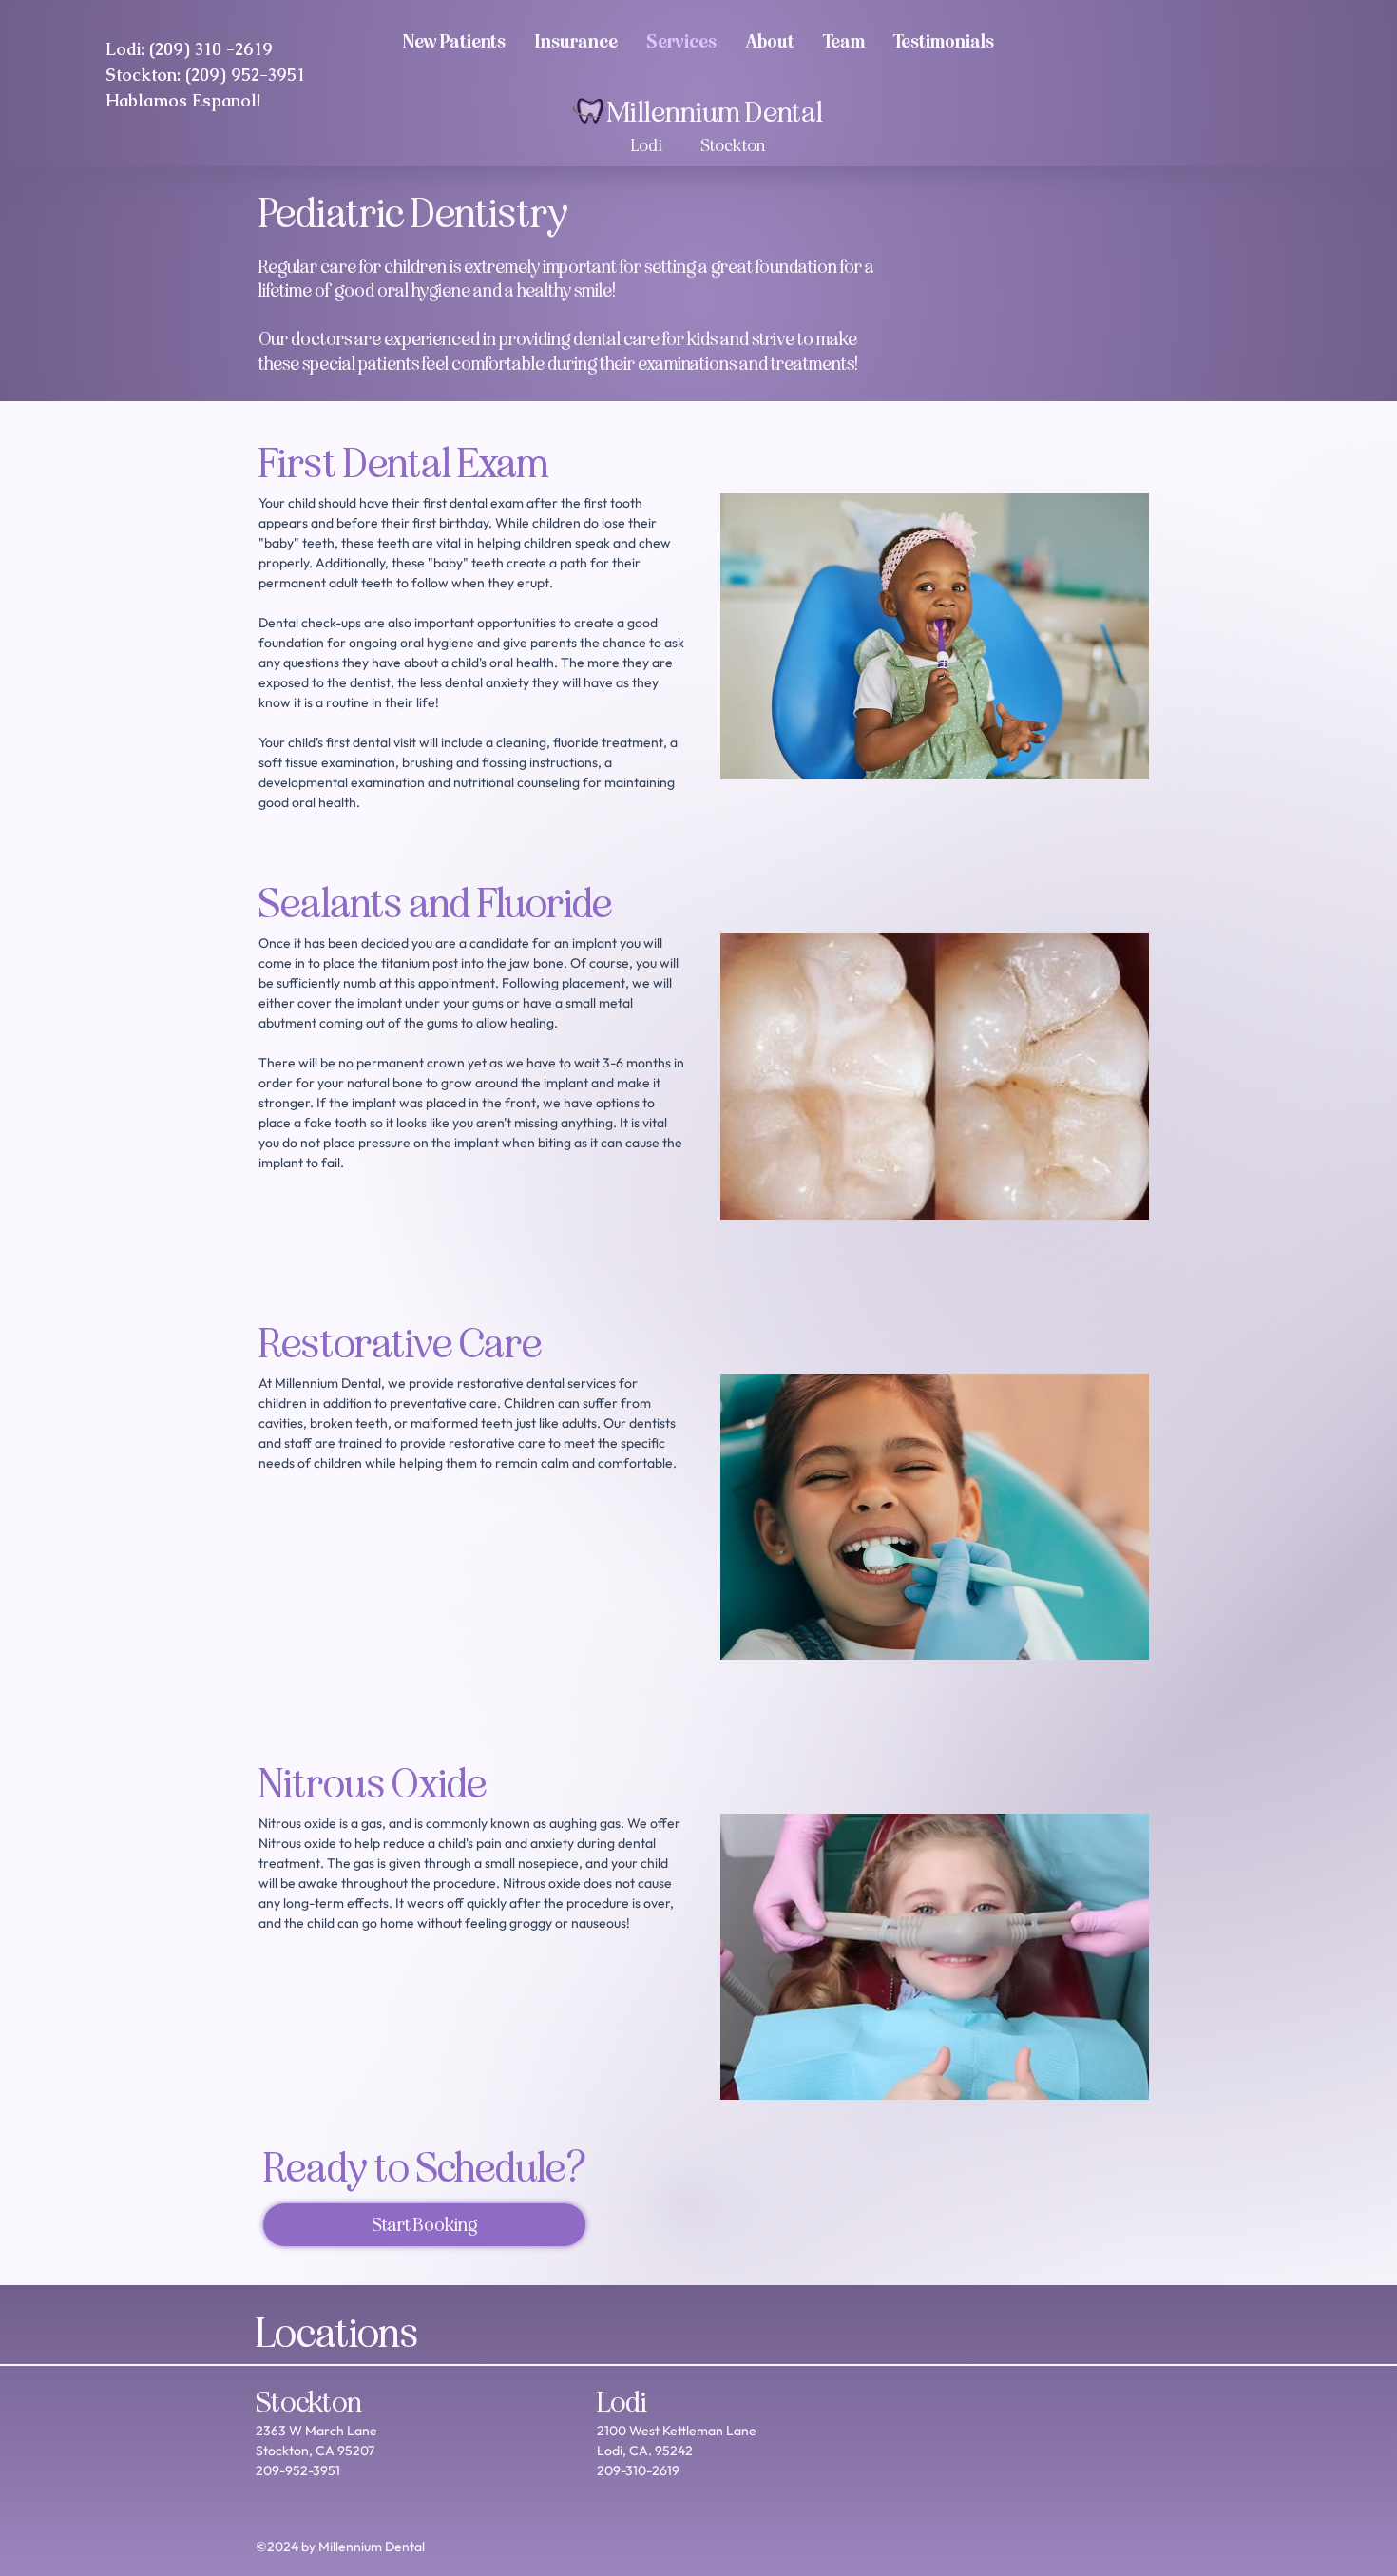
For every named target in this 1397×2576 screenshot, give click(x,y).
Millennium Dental (715, 112)
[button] (844, 40)
